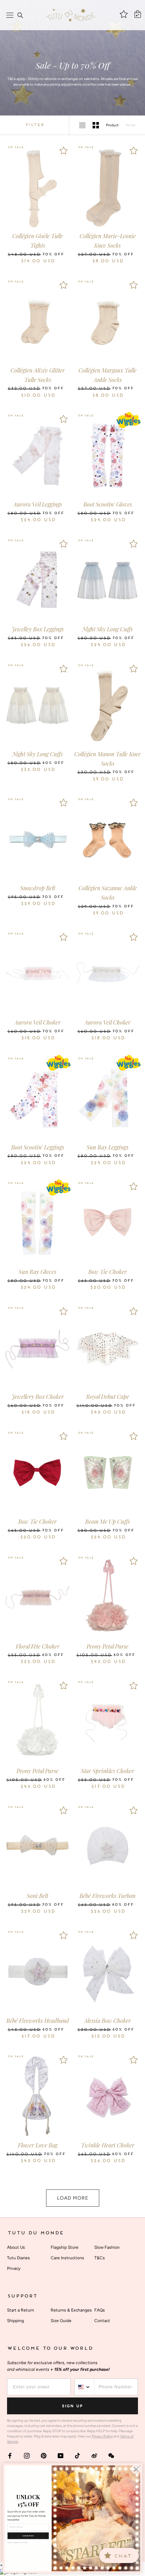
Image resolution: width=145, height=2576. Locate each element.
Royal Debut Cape (108, 1397)
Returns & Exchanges (71, 2310)
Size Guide (61, 2321)
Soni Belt (37, 1896)
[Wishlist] (63, 150)
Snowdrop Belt (38, 888)
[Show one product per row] (82, 125)
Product (112, 125)
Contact (102, 2321)
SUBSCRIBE (28, 2536)
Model (130, 125)
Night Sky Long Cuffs (108, 629)
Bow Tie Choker (108, 1272)
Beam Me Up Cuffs (108, 1521)
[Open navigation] (10, 15)
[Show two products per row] (96, 125)
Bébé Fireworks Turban (108, 1896)
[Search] (20, 15)
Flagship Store (65, 2247)
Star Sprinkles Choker (108, 1771)
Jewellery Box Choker (38, 1397)
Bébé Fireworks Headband (38, 2021)
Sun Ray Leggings (108, 1147)
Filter (35, 125)
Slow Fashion (107, 2247)
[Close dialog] (136, 2469)
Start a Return (21, 2310)
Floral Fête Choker (38, 1646)
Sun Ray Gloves (37, 1272)
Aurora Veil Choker (37, 1022)
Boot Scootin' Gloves (108, 504)
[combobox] (84, 2387)
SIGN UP (72, 2406)
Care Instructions (67, 2258)
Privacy (14, 2268)
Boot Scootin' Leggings (38, 1147)
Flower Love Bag (38, 2145)
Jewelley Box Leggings (38, 629)
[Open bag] (138, 14)
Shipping (15, 2321)
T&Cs (100, 2258)
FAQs (100, 2310)
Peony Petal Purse (108, 1646)
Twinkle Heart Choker (108, 2145)
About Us (16, 2247)
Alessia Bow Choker (108, 2021)
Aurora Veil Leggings (38, 504)
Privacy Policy (102, 2436)
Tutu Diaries (18, 2258)
